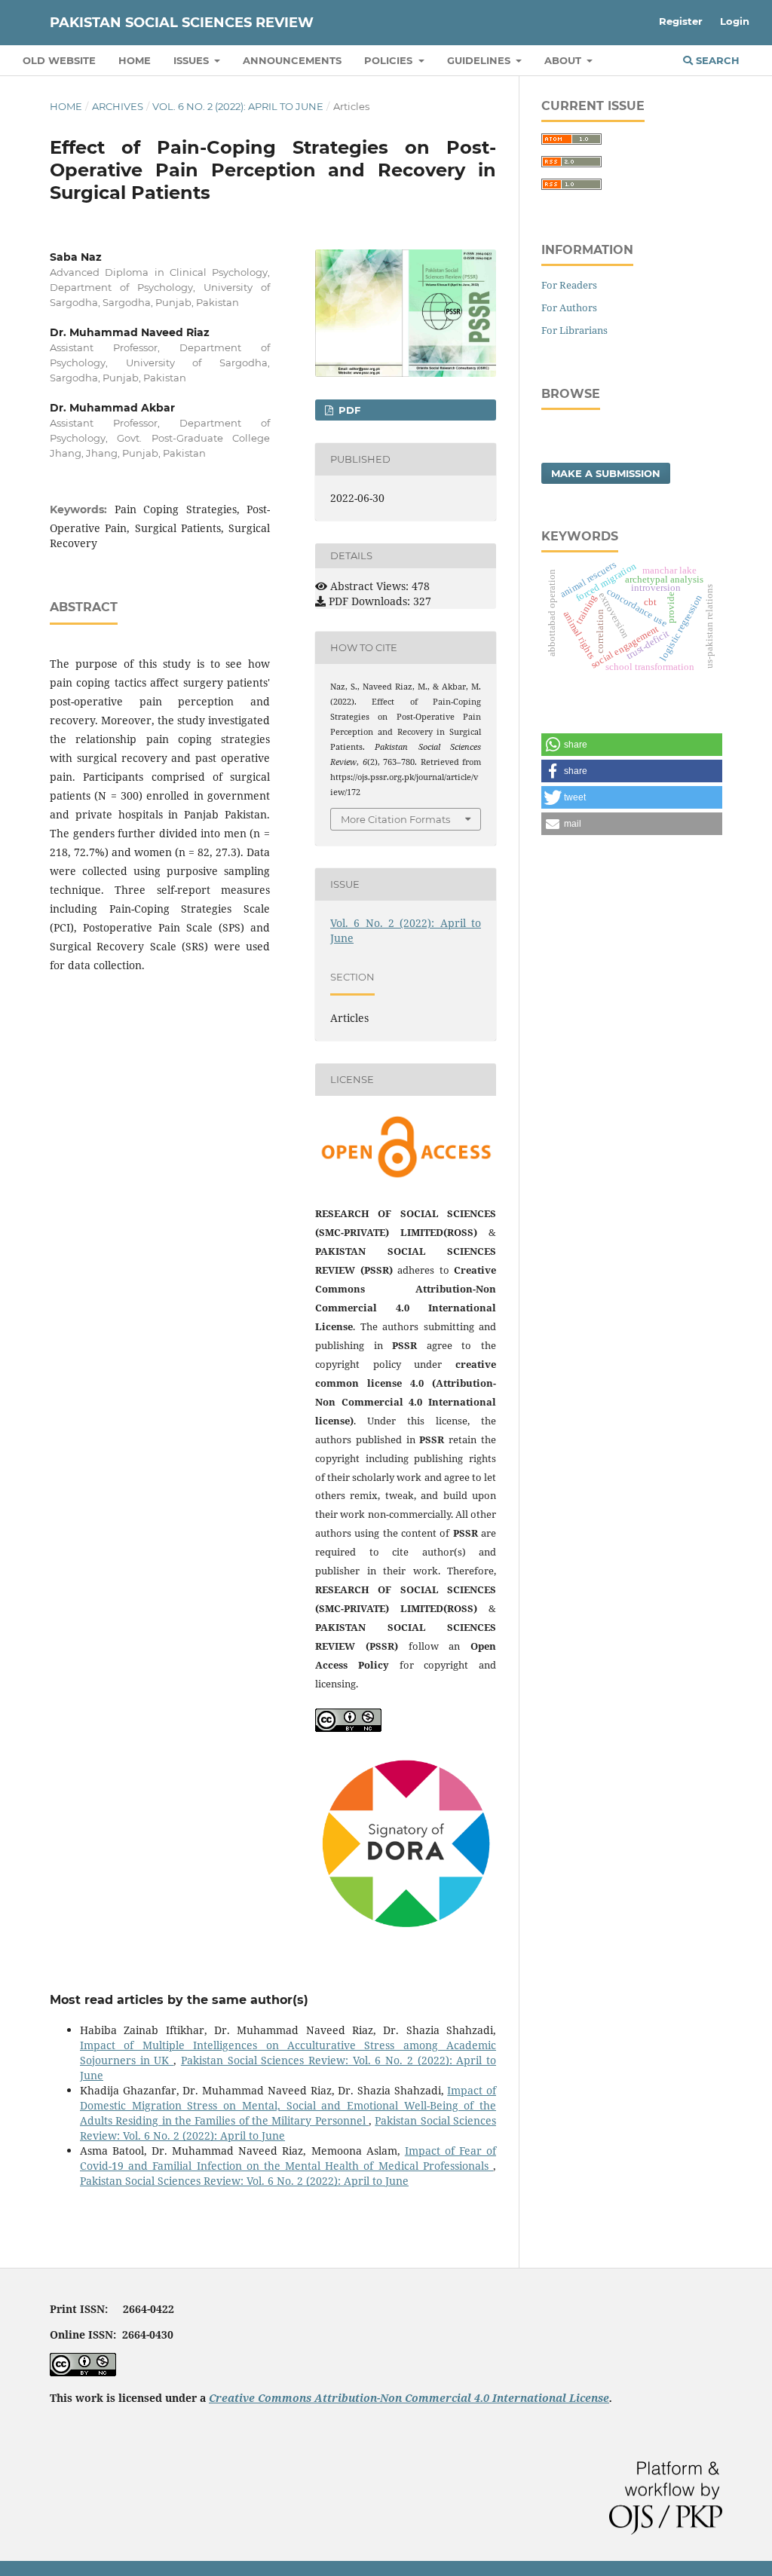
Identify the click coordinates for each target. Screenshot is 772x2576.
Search (716, 60)
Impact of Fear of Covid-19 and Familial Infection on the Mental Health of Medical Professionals (288, 2158)
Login (735, 21)
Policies (390, 60)
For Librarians (574, 330)
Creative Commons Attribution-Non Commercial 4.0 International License (409, 2398)
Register (681, 21)
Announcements (292, 60)
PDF (348, 410)
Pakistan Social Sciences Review (182, 23)
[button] (632, 745)
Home (135, 60)
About (564, 60)
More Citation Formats (395, 819)
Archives (118, 106)
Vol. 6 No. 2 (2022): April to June (238, 106)
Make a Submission (606, 473)
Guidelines (480, 60)
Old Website (59, 60)
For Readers (569, 285)
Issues (193, 60)
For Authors (569, 307)
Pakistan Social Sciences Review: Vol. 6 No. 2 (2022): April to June (244, 2181)
